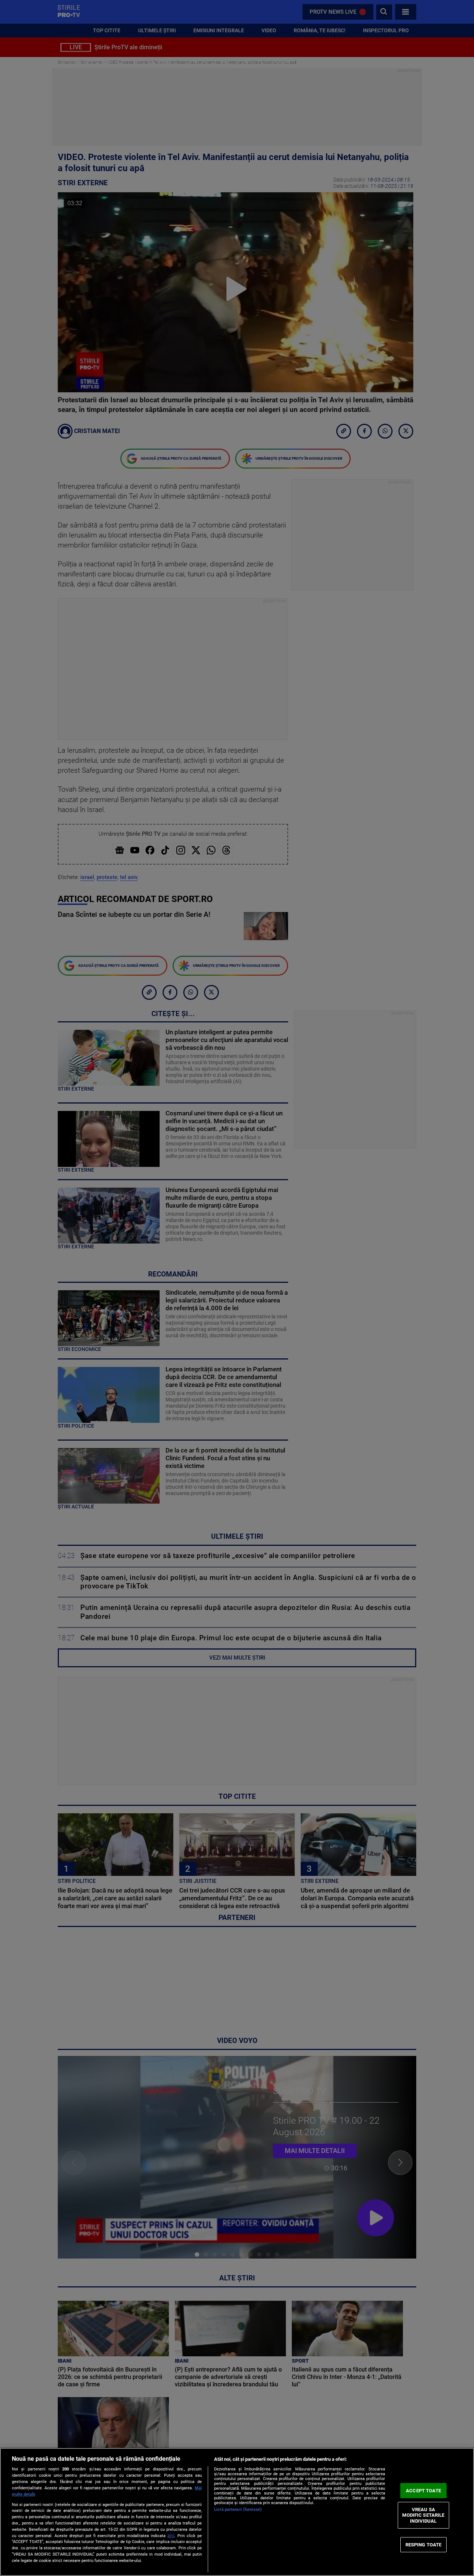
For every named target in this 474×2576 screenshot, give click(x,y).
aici (171, 2536)
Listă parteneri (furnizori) (238, 2510)
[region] (237, 2512)
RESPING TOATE (424, 2544)
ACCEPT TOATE (423, 2491)
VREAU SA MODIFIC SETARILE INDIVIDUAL (423, 2515)
